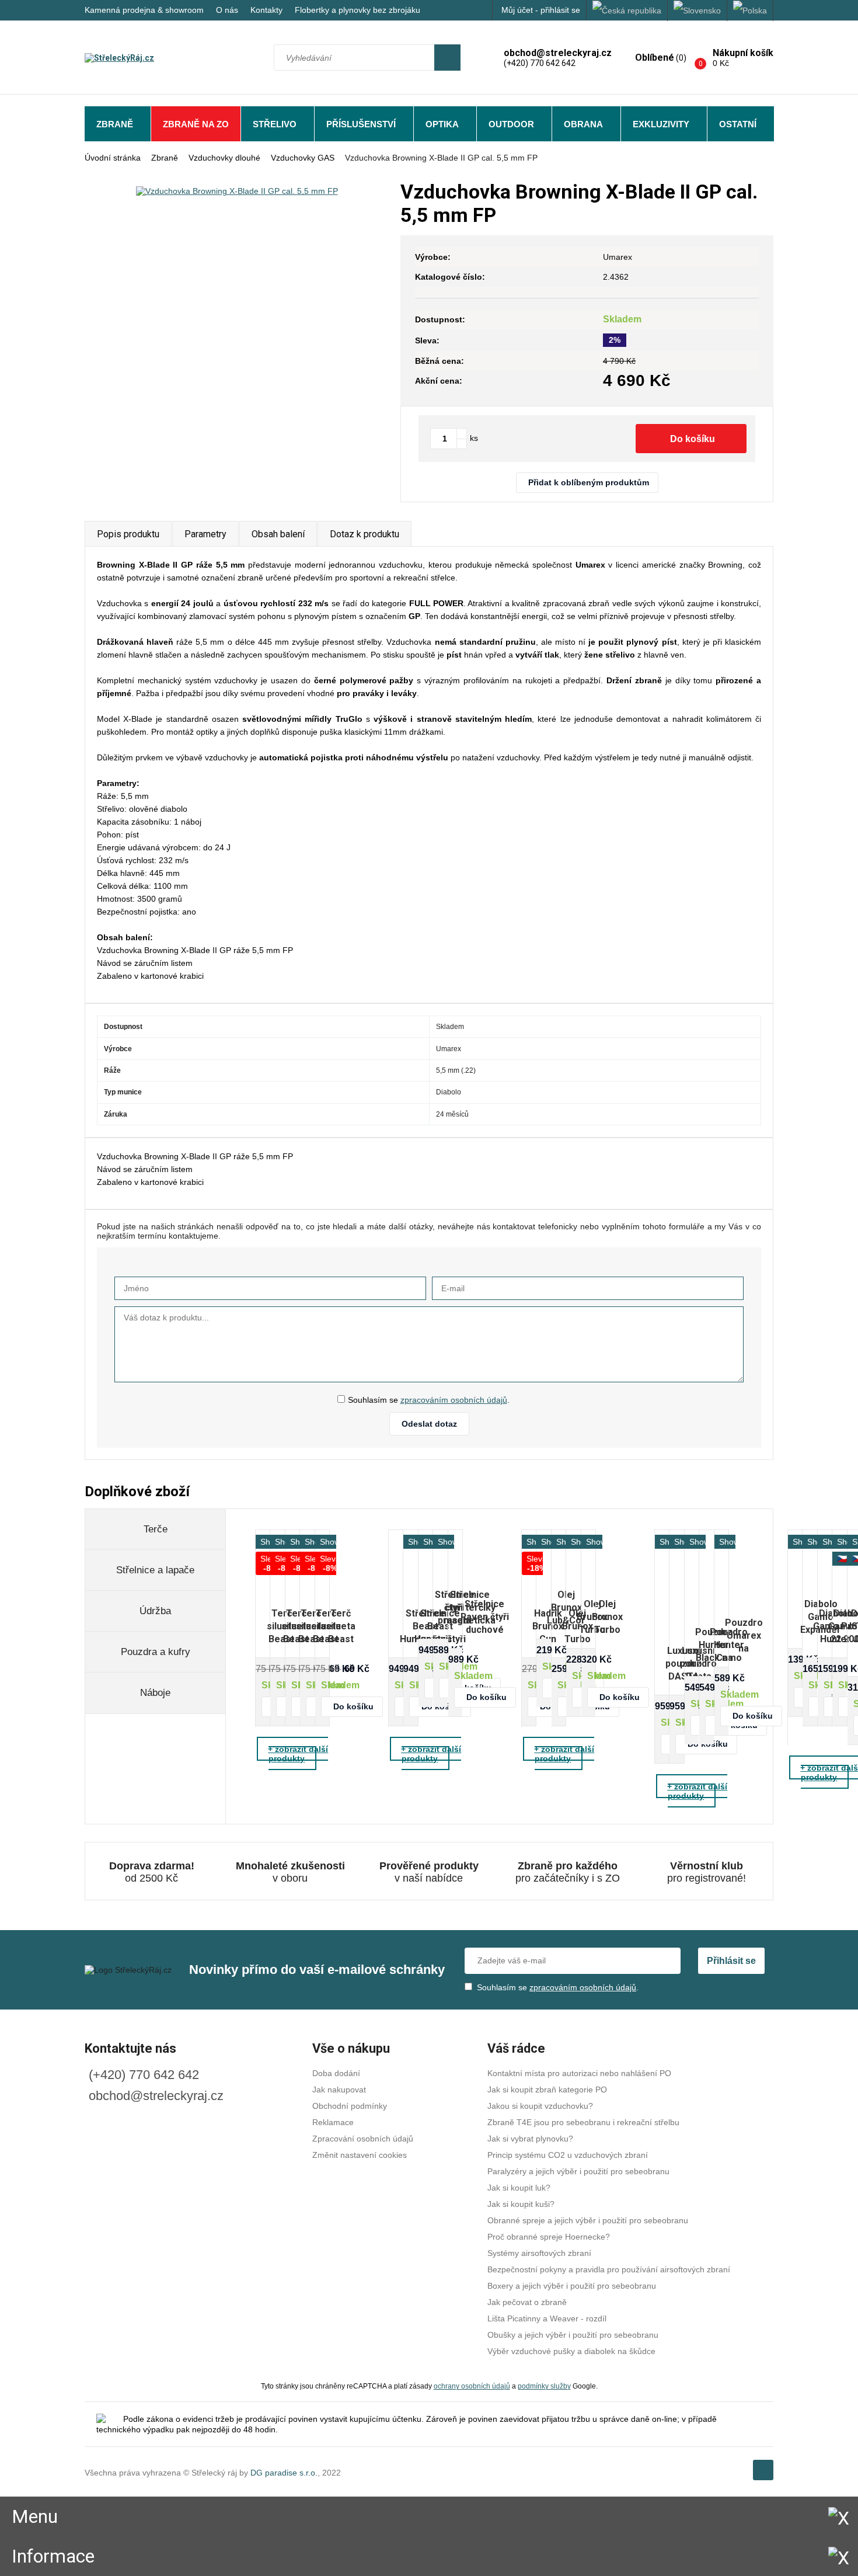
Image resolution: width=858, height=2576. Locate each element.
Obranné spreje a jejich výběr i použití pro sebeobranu (588, 2220)
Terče (156, 1529)
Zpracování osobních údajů (363, 2139)
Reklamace (333, 2122)
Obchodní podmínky (350, 2106)
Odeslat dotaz (429, 1424)
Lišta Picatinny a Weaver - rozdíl (547, 2318)
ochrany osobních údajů (472, 2386)
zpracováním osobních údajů (454, 1400)
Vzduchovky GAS (303, 158)
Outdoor (511, 124)
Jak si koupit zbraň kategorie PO (547, 2090)
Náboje (155, 1693)
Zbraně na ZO (196, 124)
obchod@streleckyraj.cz (156, 2096)
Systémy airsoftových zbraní (539, 2253)
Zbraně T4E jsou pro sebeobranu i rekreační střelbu (583, 2122)
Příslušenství (361, 124)
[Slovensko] (697, 11)
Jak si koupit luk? (519, 2188)
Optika (442, 124)
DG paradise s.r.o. (284, 2473)
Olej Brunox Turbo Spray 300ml (607, 1617)
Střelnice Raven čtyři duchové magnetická (485, 1617)
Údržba (155, 1611)
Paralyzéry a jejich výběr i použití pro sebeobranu (578, 2171)
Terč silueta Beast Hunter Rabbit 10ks (341, 1627)
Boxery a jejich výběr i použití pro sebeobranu (572, 2286)
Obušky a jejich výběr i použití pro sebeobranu (573, 2335)
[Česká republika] (627, 11)
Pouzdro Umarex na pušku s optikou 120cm (744, 1636)
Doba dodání (336, 2073)
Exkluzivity (661, 124)
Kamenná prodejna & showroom (144, 10)
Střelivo (275, 124)
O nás (227, 10)
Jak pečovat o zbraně (527, 2302)
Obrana (583, 124)
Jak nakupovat (339, 2090)
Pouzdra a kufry (156, 1652)
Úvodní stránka (113, 158)
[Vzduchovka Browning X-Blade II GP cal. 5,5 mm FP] (237, 191)
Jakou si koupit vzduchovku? (540, 2106)
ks (474, 438)
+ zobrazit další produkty (298, 1754)
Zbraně (115, 124)
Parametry (205, 534)
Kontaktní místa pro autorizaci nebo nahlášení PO (579, 2073)
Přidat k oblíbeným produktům (589, 482)
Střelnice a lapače (155, 1570)
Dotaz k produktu (365, 534)
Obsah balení (278, 534)
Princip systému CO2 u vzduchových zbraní (568, 2155)
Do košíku (693, 439)
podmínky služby (544, 2386)
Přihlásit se (731, 1961)
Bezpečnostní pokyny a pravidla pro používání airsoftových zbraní (609, 2269)
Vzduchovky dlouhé (224, 158)
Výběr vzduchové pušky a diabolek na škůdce (571, 2351)
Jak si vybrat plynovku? (530, 2139)
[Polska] (750, 11)
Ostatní (738, 124)
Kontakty (266, 10)
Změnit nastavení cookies (360, 2155)
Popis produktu (128, 534)
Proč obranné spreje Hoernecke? (549, 2237)
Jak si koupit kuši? (521, 2204)
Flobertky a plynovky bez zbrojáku (357, 10)
